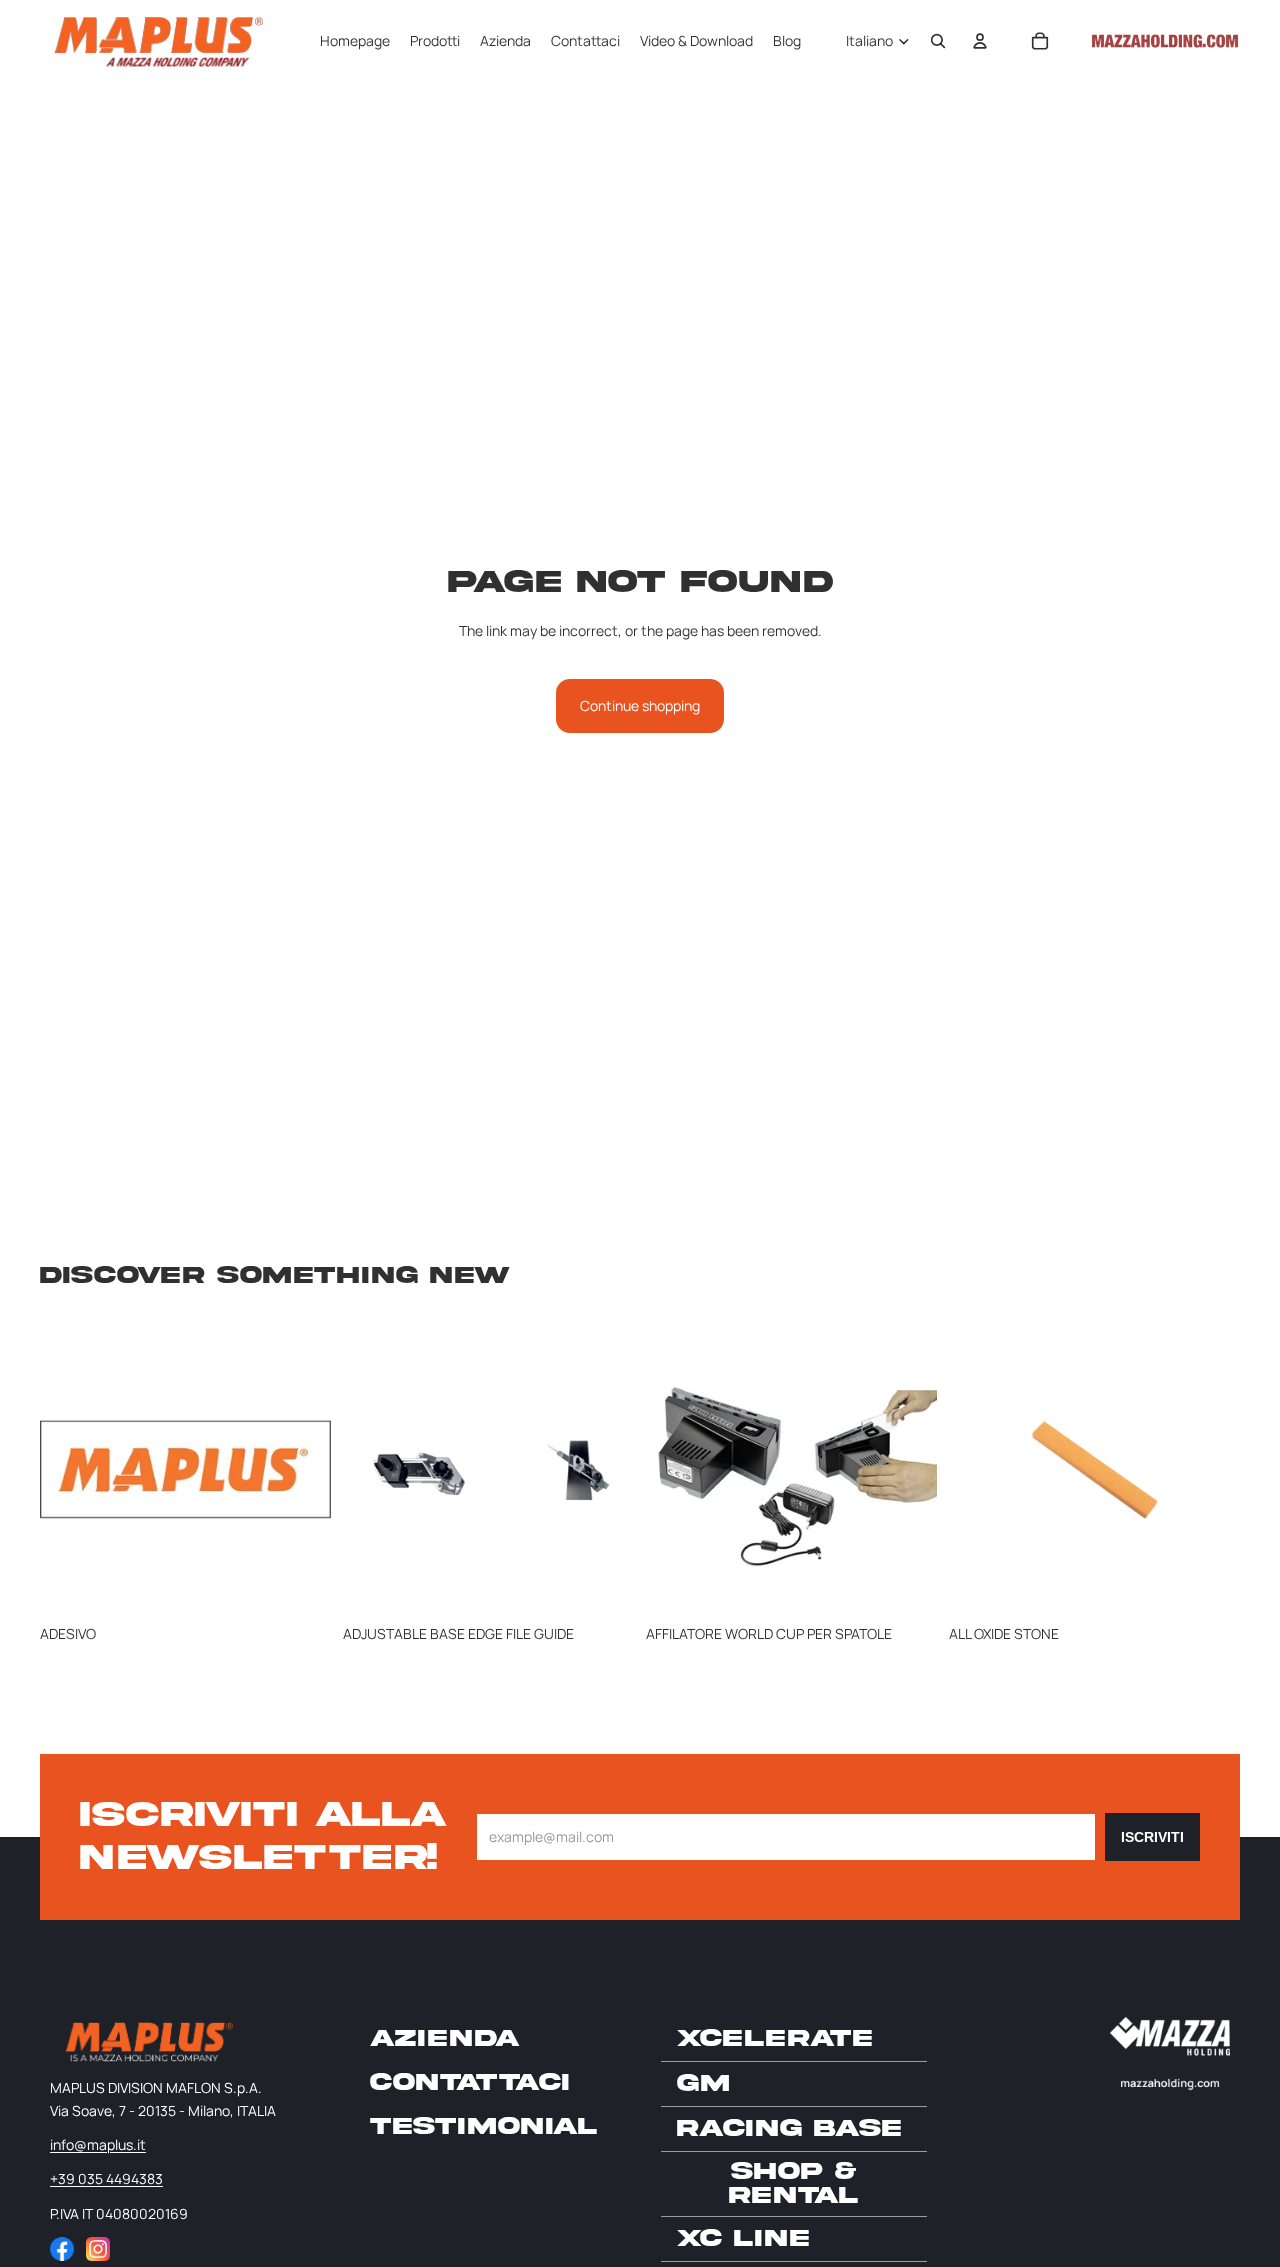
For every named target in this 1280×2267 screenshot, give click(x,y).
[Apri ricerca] (938, 41)
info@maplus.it (98, 2144)
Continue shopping (640, 705)
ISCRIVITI (1152, 1837)
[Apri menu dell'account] (980, 41)
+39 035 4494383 (106, 2178)
